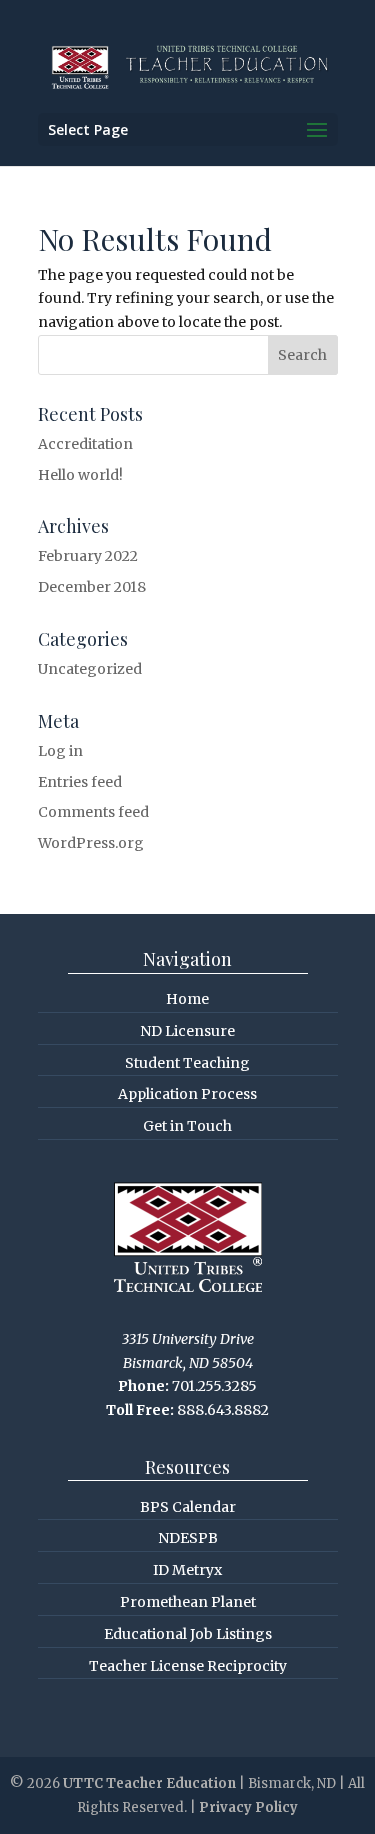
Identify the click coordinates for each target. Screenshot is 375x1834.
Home (187, 999)
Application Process (187, 1094)
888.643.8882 (223, 1410)
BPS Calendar (188, 1507)
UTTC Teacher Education (149, 1783)
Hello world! (80, 475)
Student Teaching (187, 1063)
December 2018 (92, 587)
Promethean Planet (188, 1602)
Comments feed (93, 812)
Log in (60, 751)
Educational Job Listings (188, 1634)
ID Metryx (187, 1570)
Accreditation (85, 444)
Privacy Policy (248, 1807)
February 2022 (88, 556)
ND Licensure (187, 1031)
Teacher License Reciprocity (188, 1666)
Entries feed (80, 782)
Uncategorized (90, 669)
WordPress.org (91, 843)
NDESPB (188, 1538)
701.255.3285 (214, 1386)
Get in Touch (187, 1126)
